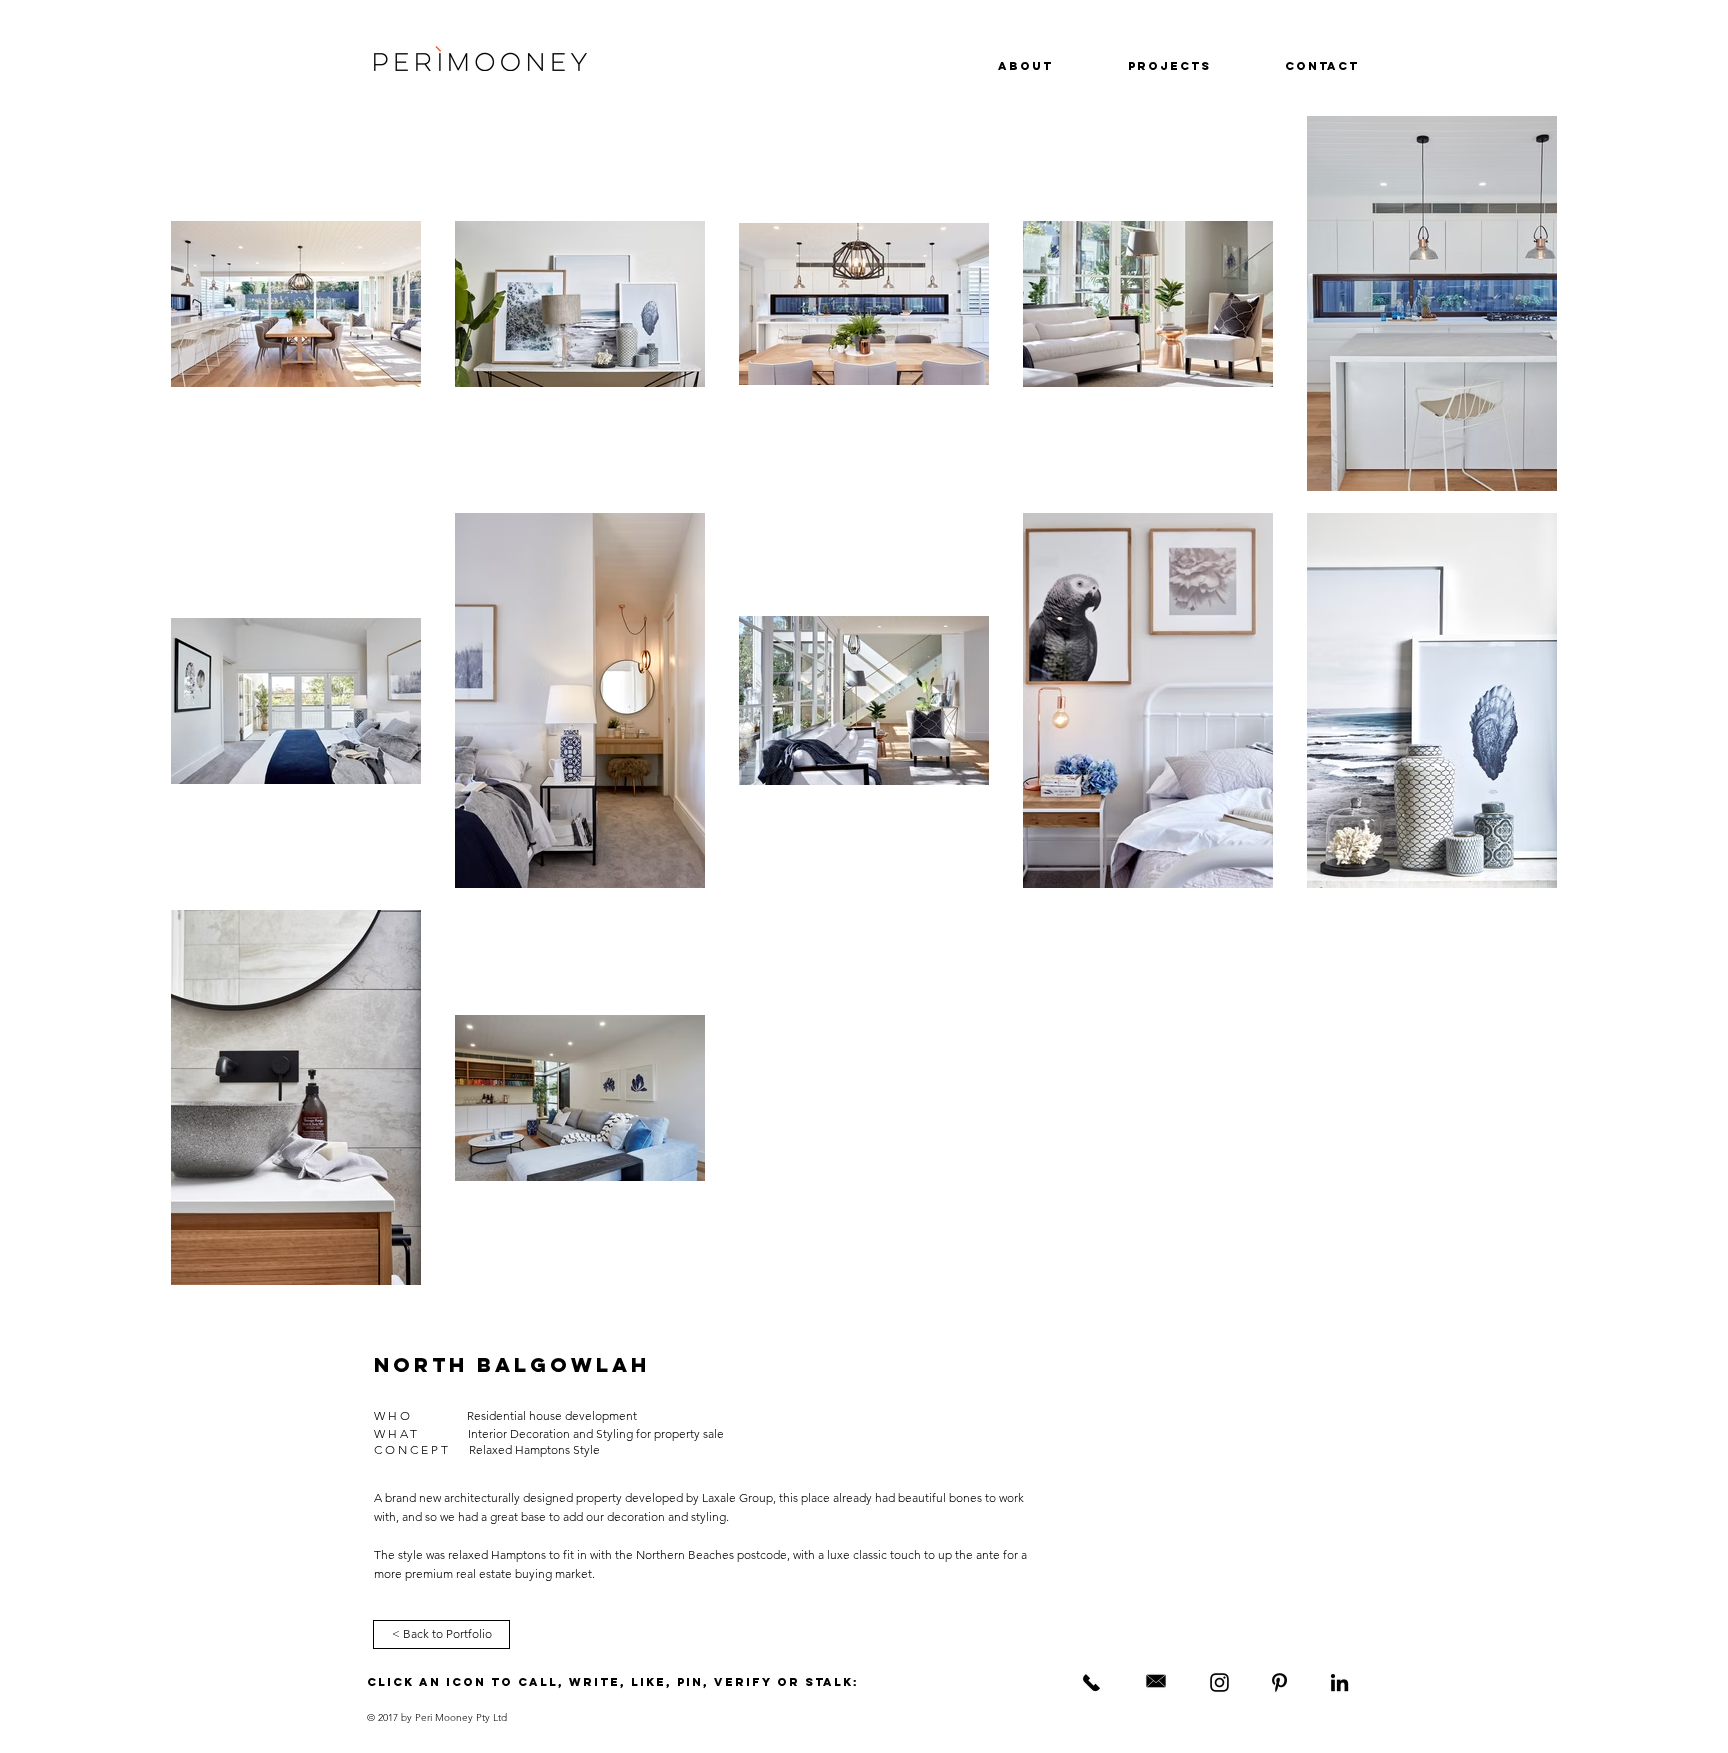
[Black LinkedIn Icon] (1339, 1682)
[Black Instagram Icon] (1219, 1682)
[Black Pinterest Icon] (1279, 1682)
